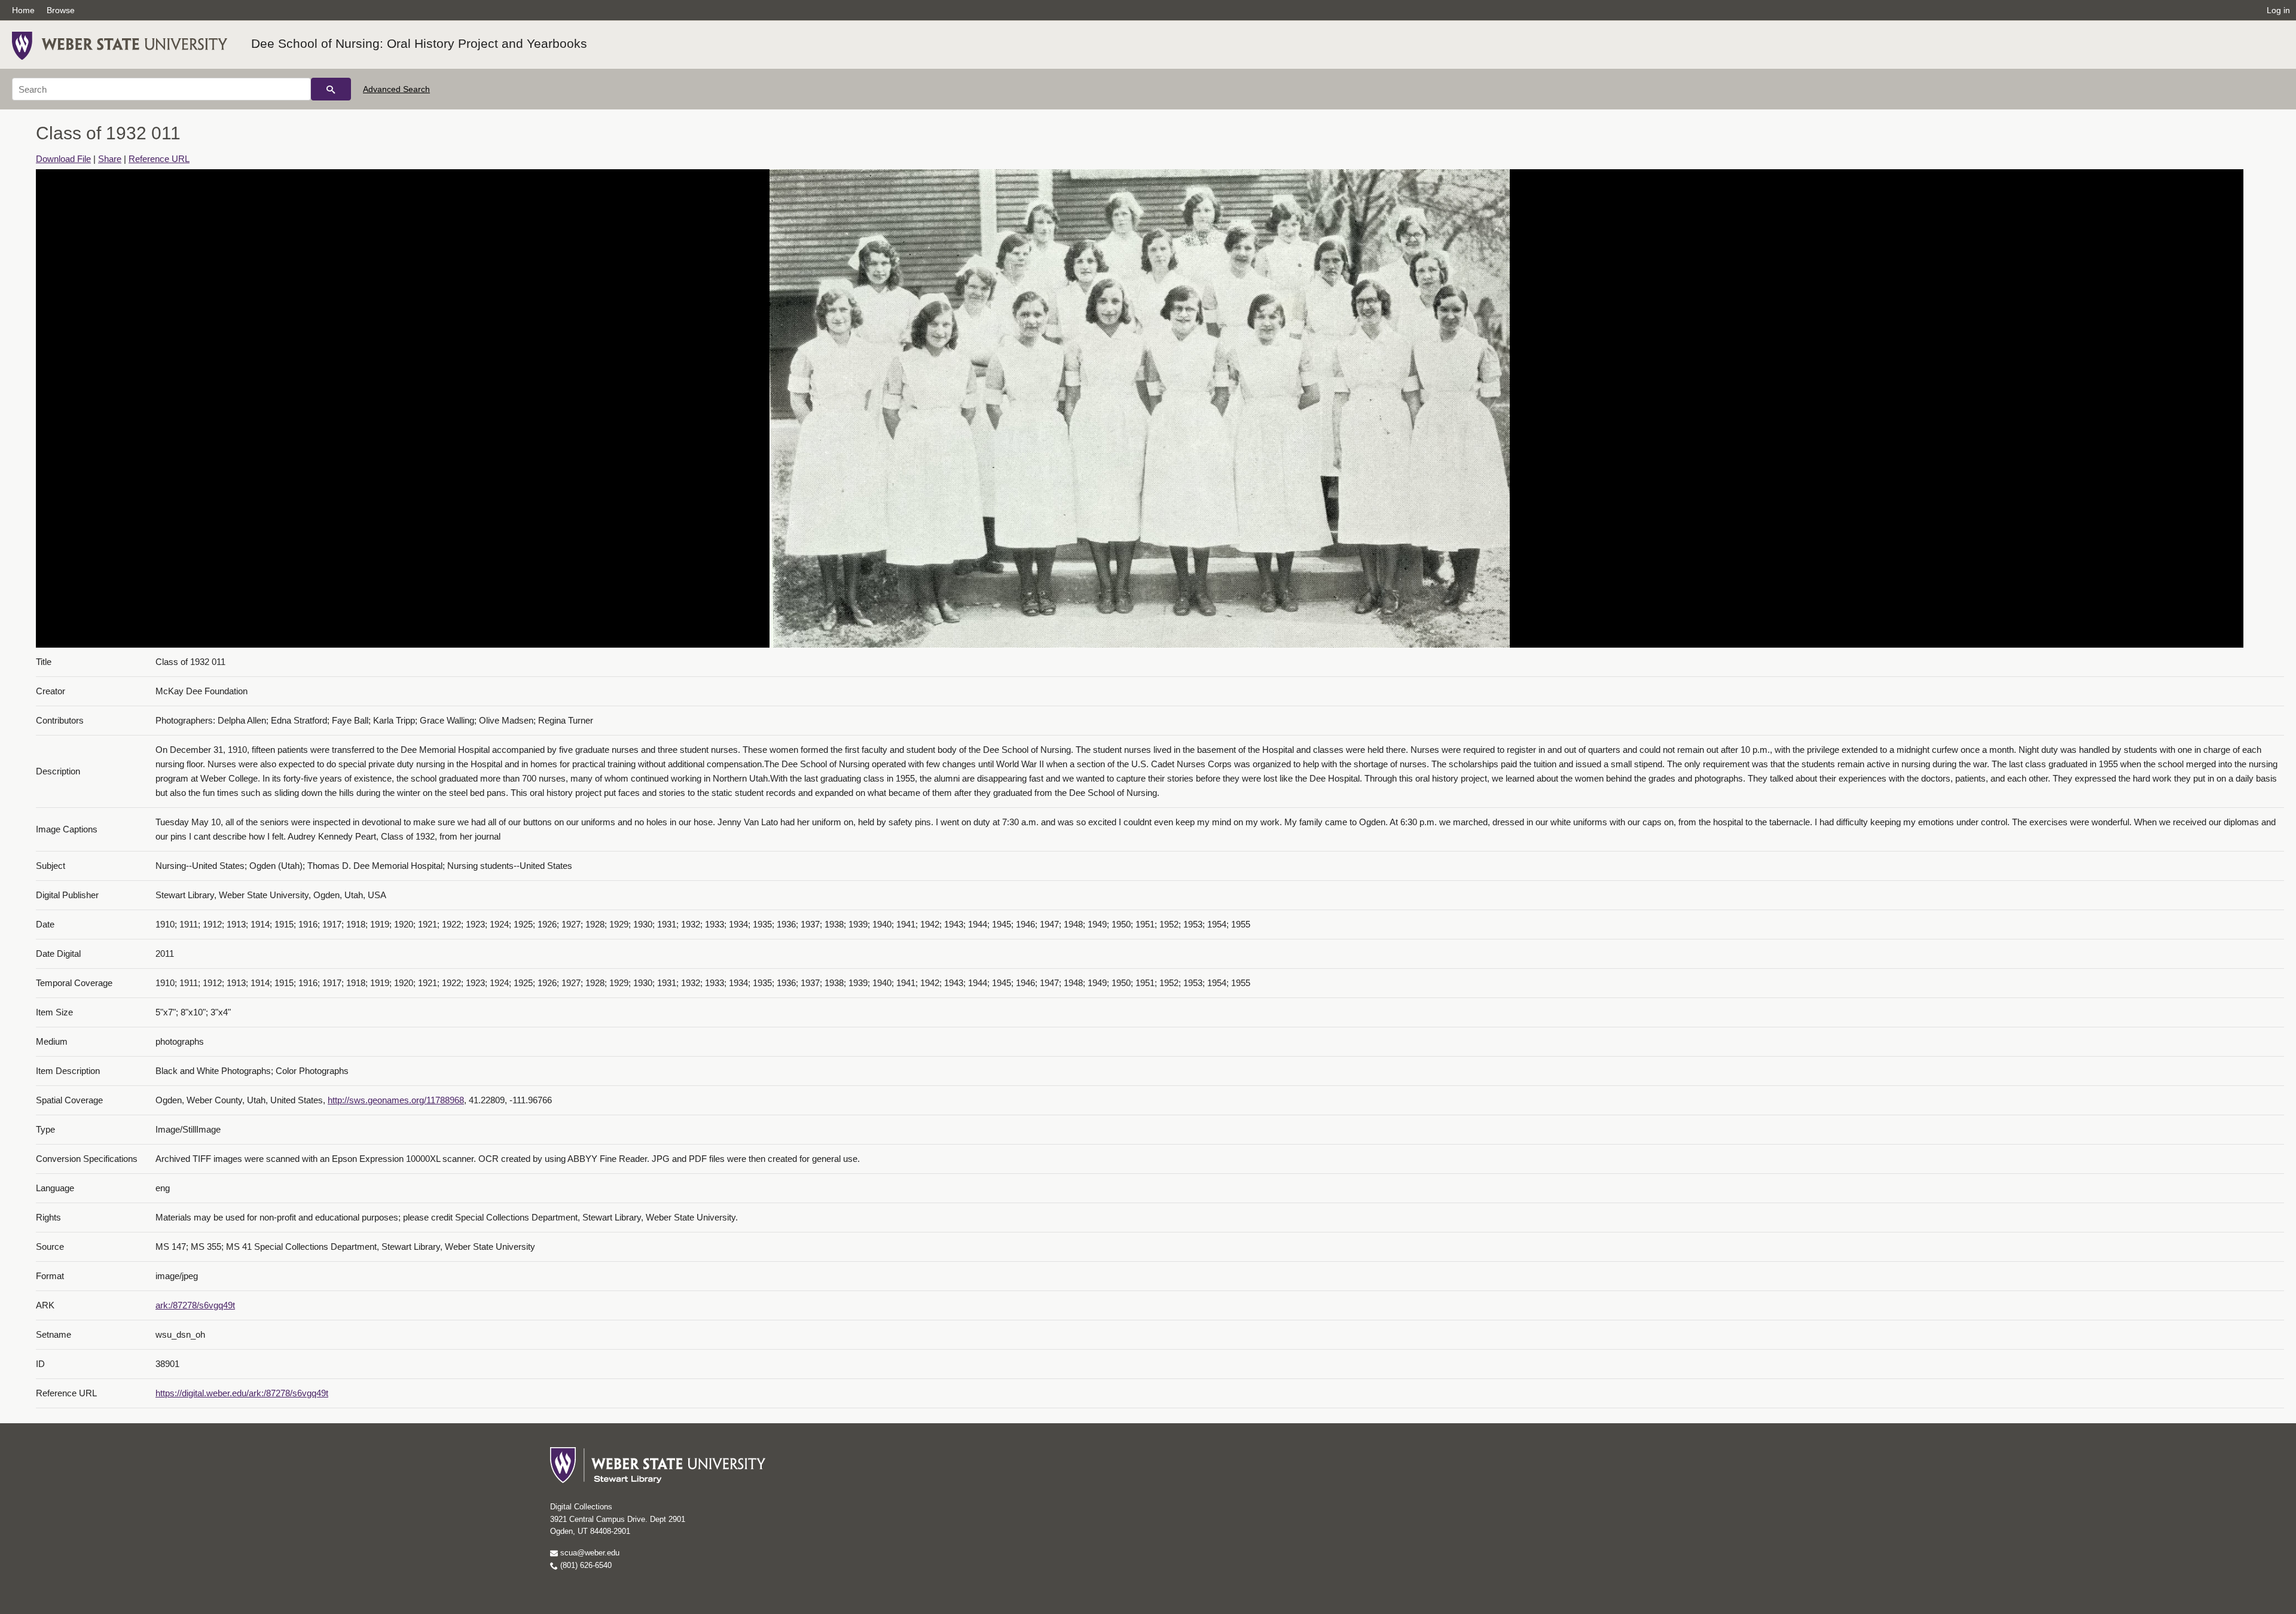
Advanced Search (396, 89)
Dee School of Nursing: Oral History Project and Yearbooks (419, 43)
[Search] (331, 89)
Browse (61, 10)
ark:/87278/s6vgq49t (195, 1305)
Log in (2278, 10)
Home (23, 10)
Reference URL (159, 159)
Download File (63, 159)
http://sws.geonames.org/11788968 (396, 1100)
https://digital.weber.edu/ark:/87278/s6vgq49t (242, 1393)
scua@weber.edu (589, 1553)
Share (110, 159)
